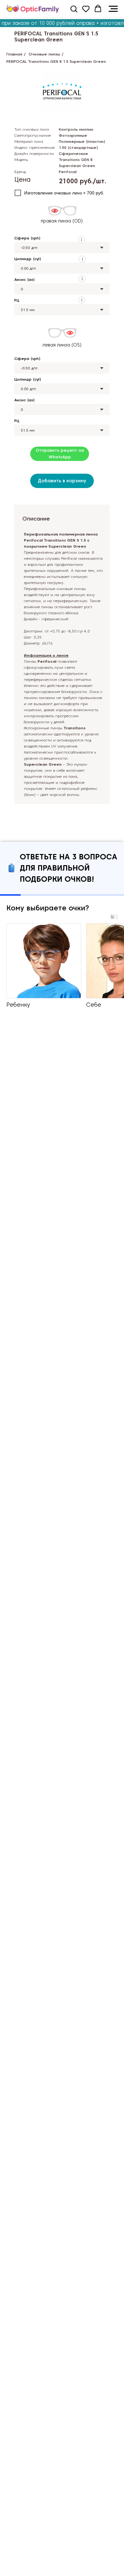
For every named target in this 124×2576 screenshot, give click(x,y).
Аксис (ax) (24, 279)
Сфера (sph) (27, 238)
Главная (14, 54)
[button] (74, 9)
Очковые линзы (44, 54)
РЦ (17, 300)
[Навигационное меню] (113, 9)
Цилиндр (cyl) (28, 259)
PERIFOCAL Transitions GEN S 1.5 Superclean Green (56, 37)
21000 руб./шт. (83, 181)
